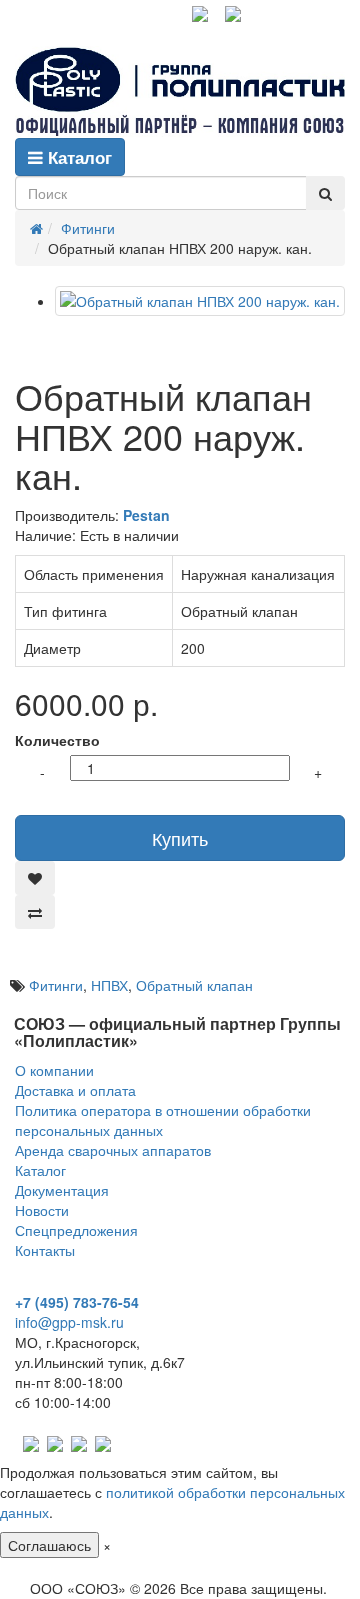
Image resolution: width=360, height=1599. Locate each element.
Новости (42, 1210)
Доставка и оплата (75, 1090)
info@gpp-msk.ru (69, 1322)
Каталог (77, 157)
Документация (62, 1190)
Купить (180, 838)
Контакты (45, 1250)
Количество (57, 740)
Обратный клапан (194, 985)
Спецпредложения (76, 1230)
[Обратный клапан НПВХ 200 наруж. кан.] (200, 301)
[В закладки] (35, 878)
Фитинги (56, 985)
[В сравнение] (35, 912)
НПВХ (109, 985)
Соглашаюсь (49, 1545)
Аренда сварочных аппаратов (113, 1150)
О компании (54, 1070)
